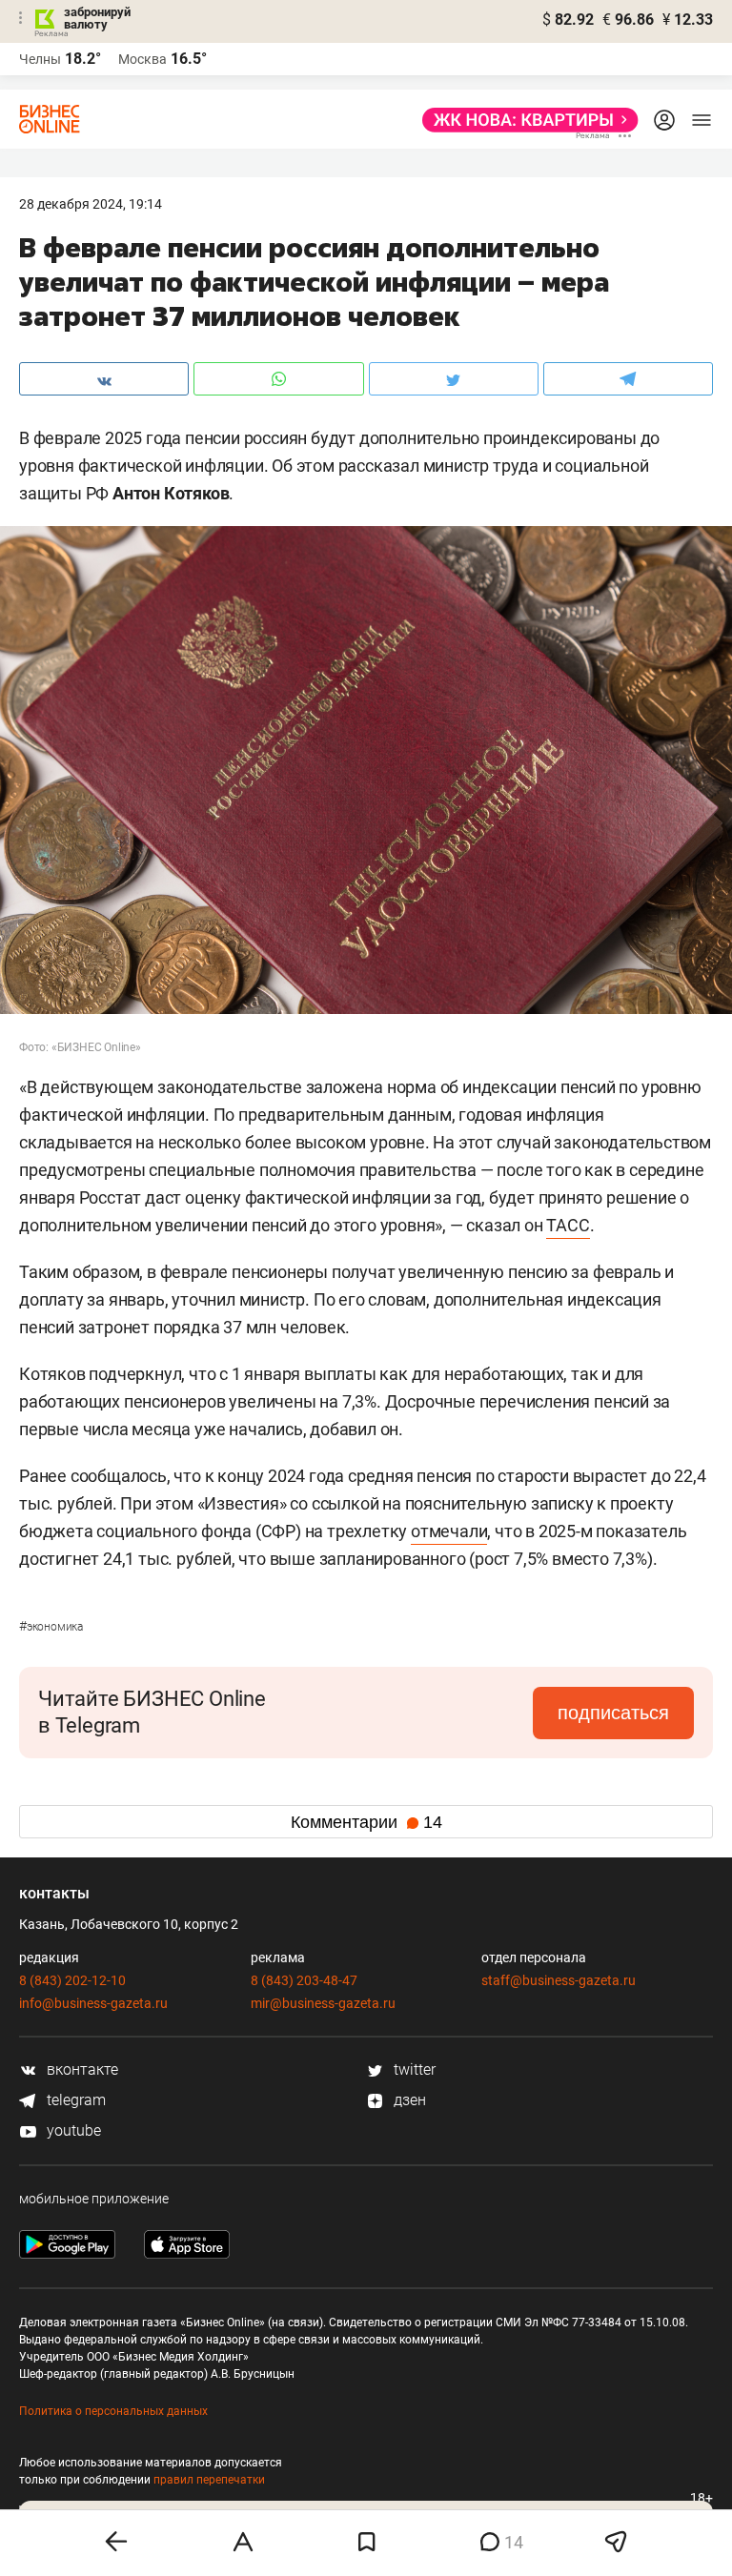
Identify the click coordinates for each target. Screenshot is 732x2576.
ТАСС (568, 1225)
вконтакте (81, 2069)
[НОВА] (525, 120)
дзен (408, 2100)
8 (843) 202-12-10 (72, 1980)
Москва (142, 59)
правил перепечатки (209, 2480)
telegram (74, 2100)
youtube (72, 2130)
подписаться (613, 1713)
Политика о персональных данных (113, 2411)
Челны (40, 59)
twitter (413, 2069)
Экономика (51, 1627)
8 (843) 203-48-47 (304, 1980)
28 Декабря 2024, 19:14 (91, 204)
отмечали (449, 1531)
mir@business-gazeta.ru (323, 2003)
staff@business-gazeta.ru (559, 1980)
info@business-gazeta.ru (93, 2003)
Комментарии (366, 1822)
